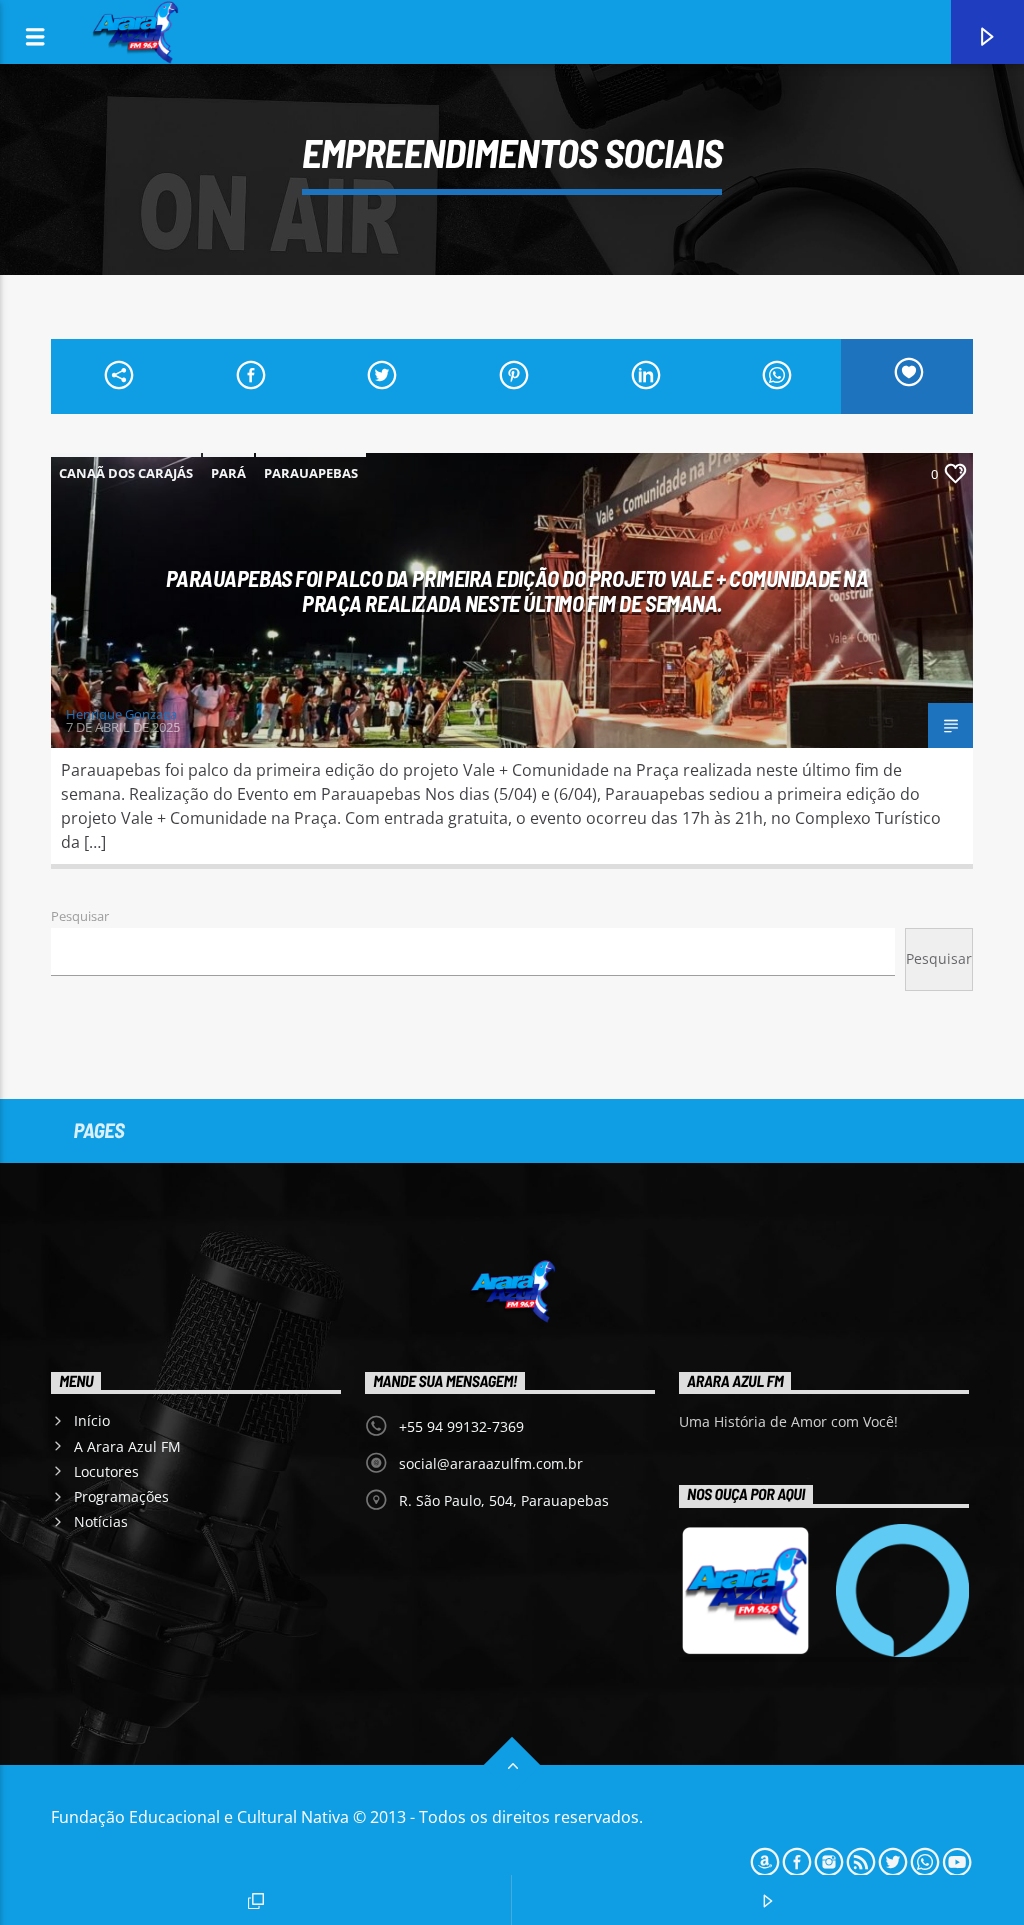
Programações (121, 1496)
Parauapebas (311, 473)
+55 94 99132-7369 (461, 1426)
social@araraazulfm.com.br (491, 1463)
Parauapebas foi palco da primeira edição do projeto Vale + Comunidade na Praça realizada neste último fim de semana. (517, 590)
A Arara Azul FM (127, 1446)
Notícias (101, 1521)
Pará (228, 473)
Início (92, 1420)
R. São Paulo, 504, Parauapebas (504, 1500)
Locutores (106, 1471)
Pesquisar (80, 916)
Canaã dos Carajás (126, 473)
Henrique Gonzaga (121, 714)
